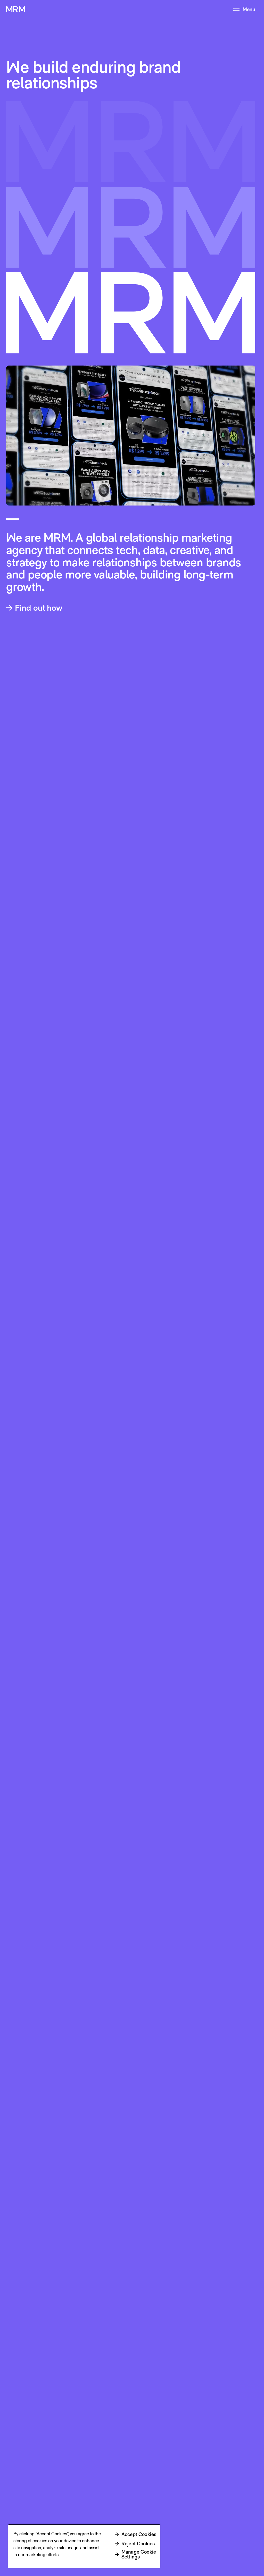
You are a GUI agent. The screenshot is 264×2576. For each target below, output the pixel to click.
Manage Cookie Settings (139, 2554)
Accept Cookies (139, 2534)
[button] (37, 608)
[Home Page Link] (16, 9)
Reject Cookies (138, 2544)
